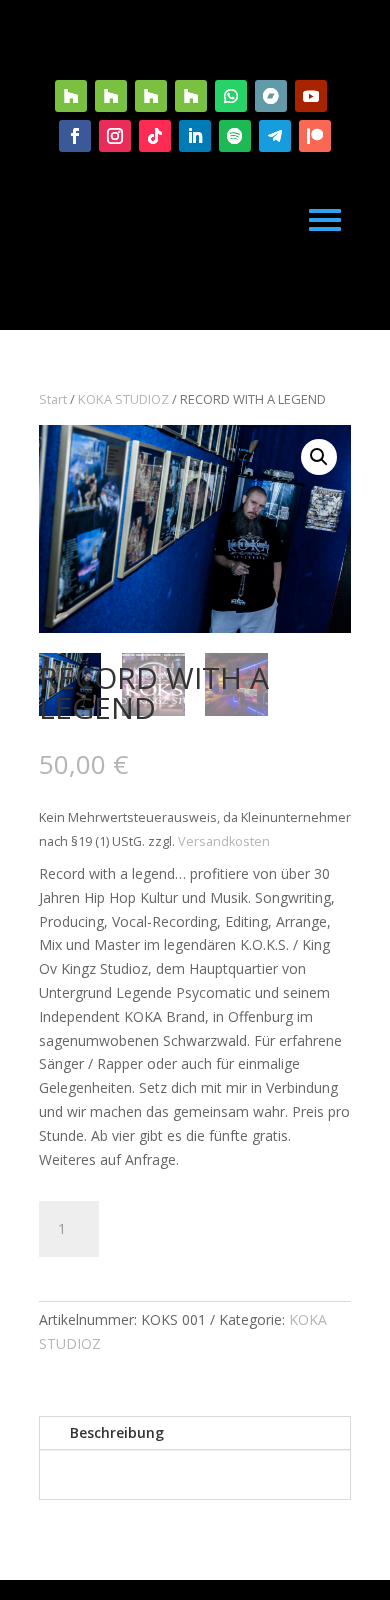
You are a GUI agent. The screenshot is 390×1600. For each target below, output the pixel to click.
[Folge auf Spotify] (235, 136)
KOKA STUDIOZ (123, 399)
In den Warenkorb (231, 1228)
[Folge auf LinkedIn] (195, 136)
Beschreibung (117, 1432)
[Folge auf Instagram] (115, 136)
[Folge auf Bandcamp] (271, 96)
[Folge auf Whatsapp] (231, 96)
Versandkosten (224, 841)
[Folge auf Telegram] (275, 136)
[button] (319, 457)
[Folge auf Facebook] (75, 136)
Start (53, 399)
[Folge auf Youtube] (311, 96)
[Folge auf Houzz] (71, 96)
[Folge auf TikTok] (155, 136)
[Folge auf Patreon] (315, 136)
